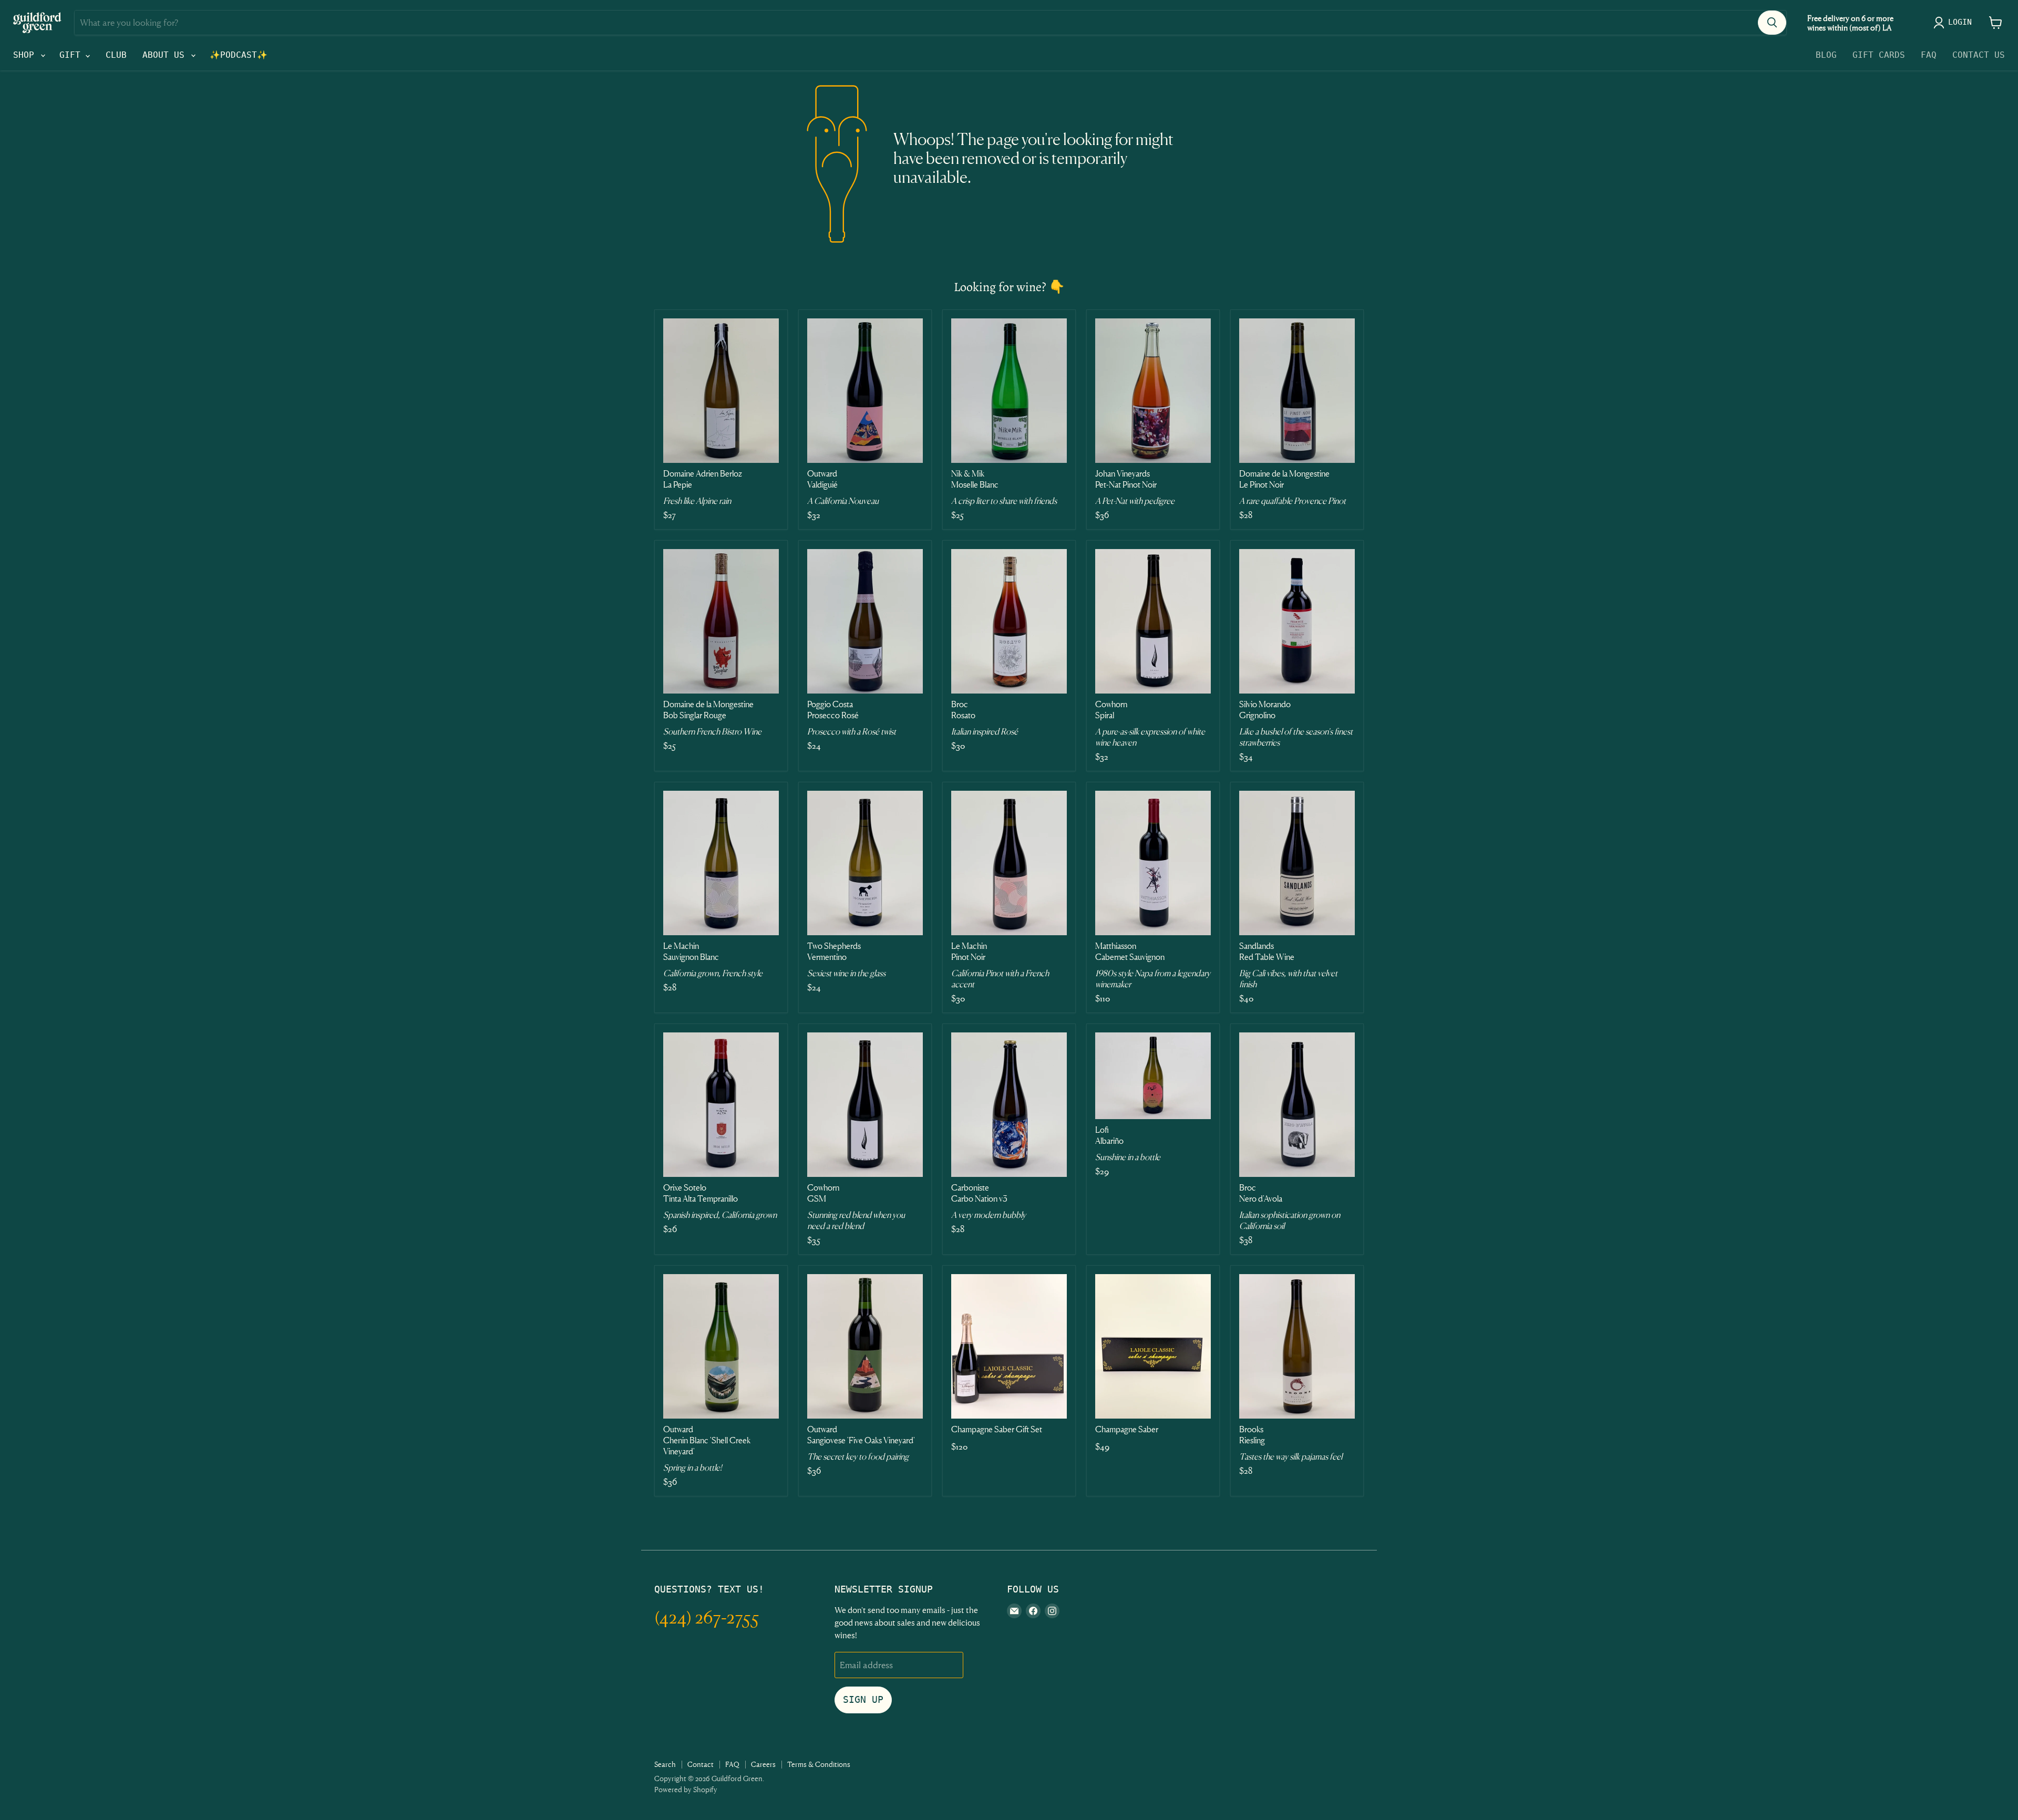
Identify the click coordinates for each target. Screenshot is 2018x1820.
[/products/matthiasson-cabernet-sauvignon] (1153, 863)
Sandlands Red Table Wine (1267, 951)
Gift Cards (1879, 55)
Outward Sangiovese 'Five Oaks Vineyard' (861, 1435)
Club (116, 55)
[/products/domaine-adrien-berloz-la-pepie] (721, 391)
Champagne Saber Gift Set (997, 1429)
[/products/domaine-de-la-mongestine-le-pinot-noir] (1297, 391)
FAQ (1929, 55)
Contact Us (1979, 55)
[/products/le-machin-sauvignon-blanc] (721, 863)
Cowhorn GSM (823, 1193)
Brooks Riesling (1252, 1435)
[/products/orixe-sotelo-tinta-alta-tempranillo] (721, 1105)
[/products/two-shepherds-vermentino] (865, 863)
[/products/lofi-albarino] (1153, 1076)
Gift (73, 55)
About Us (166, 55)
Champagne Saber (1127, 1429)
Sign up (863, 1699)
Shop (26, 55)
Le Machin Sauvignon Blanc (691, 951)
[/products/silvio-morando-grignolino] (1297, 621)
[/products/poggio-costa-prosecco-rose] (865, 621)
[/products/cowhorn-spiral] (1153, 621)
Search (665, 1764)
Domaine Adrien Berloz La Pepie (703, 479)
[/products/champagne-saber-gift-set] (1009, 1346)
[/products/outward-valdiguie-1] (865, 391)
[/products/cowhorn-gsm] (865, 1105)
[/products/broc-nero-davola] (1297, 1105)
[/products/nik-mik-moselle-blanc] (1009, 391)
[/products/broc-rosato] (1009, 621)
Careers (763, 1764)
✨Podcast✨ (239, 55)
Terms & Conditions (819, 1764)
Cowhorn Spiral (1111, 710)
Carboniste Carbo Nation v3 (979, 1193)
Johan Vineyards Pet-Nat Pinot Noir (1126, 479)
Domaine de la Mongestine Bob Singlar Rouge (708, 710)
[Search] (1772, 23)
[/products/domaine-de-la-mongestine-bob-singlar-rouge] (721, 621)
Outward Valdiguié (822, 479)
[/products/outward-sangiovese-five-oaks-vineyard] (865, 1346)
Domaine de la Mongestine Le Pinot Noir (1284, 479)
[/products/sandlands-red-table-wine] (1297, 863)
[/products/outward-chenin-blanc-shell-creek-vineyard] (721, 1346)
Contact (701, 1764)
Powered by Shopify (686, 1789)
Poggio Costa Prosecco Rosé (833, 710)
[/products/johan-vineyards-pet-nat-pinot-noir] (1153, 391)
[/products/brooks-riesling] (1297, 1346)
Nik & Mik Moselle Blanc (975, 479)
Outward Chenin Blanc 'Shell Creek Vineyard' (707, 1440)
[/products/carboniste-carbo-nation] (1009, 1105)
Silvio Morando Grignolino (1265, 710)
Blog (1826, 55)
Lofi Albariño (1109, 1135)
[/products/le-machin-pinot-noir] (1009, 863)
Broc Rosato (963, 710)
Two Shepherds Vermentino (834, 951)
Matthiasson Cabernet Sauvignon (1130, 951)
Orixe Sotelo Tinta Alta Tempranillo (701, 1193)
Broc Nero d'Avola (1261, 1193)
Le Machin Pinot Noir (969, 951)
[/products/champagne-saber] (1153, 1346)
